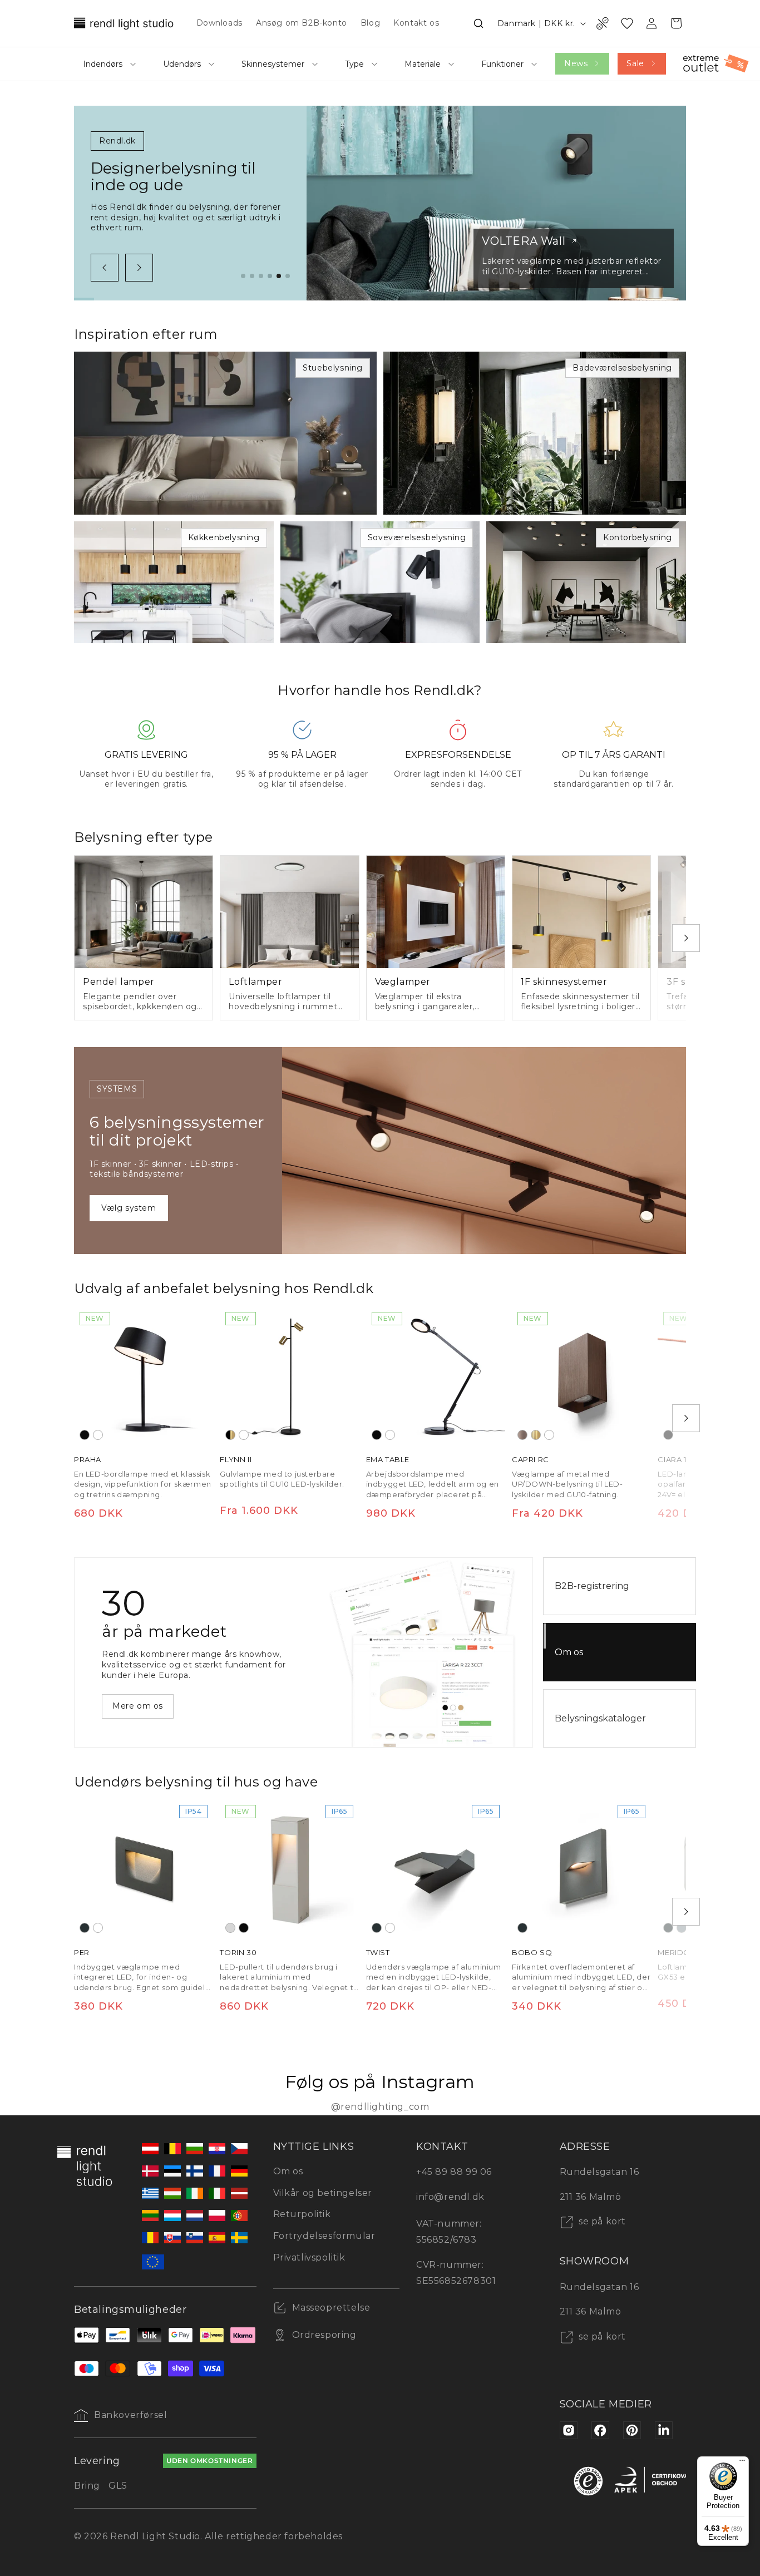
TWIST (378, 1953)
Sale (635, 63)
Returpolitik (302, 2214)
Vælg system (129, 1208)
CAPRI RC (530, 1459)
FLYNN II (236, 1459)
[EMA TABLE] (436, 1376)
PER (82, 1953)
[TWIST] (436, 1869)
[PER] (144, 1869)
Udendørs (182, 64)
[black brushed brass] (230, 1435)
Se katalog (135, 1701)
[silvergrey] (682, 1928)
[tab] (243, 276)
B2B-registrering (592, 1586)
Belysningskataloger (600, 1718)
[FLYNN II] (289, 1376)
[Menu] (742, 2463)
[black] (85, 1435)
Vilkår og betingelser (323, 2193)
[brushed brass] (536, 1435)
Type (354, 64)
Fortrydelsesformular (324, 2236)
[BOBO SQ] (581, 1869)
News (576, 63)
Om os (569, 1652)
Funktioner (502, 64)
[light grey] (230, 1928)
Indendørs (103, 64)
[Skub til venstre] (105, 268)
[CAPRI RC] (581, 1376)
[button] (478, 23)
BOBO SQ (532, 1953)
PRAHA (88, 1459)
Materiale (423, 64)
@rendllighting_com (380, 2107)
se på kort (601, 2221)
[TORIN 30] (289, 1869)
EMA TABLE (388, 1459)
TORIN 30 (238, 1953)
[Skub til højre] (139, 268)
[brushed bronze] (522, 1435)
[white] (98, 1435)
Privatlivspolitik (309, 2257)
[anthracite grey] (85, 1928)
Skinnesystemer (273, 64)
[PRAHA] (144, 1376)
